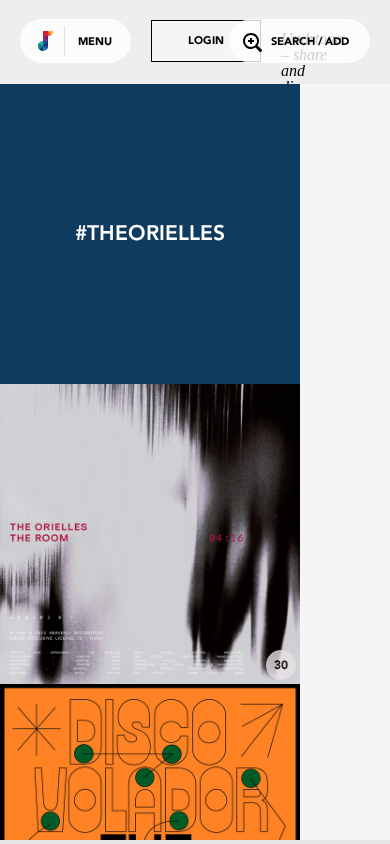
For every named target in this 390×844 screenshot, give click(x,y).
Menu (95, 42)
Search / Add (310, 42)
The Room (150, 629)
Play (150, 534)
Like (87, 534)
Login (206, 41)
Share (212, 534)
